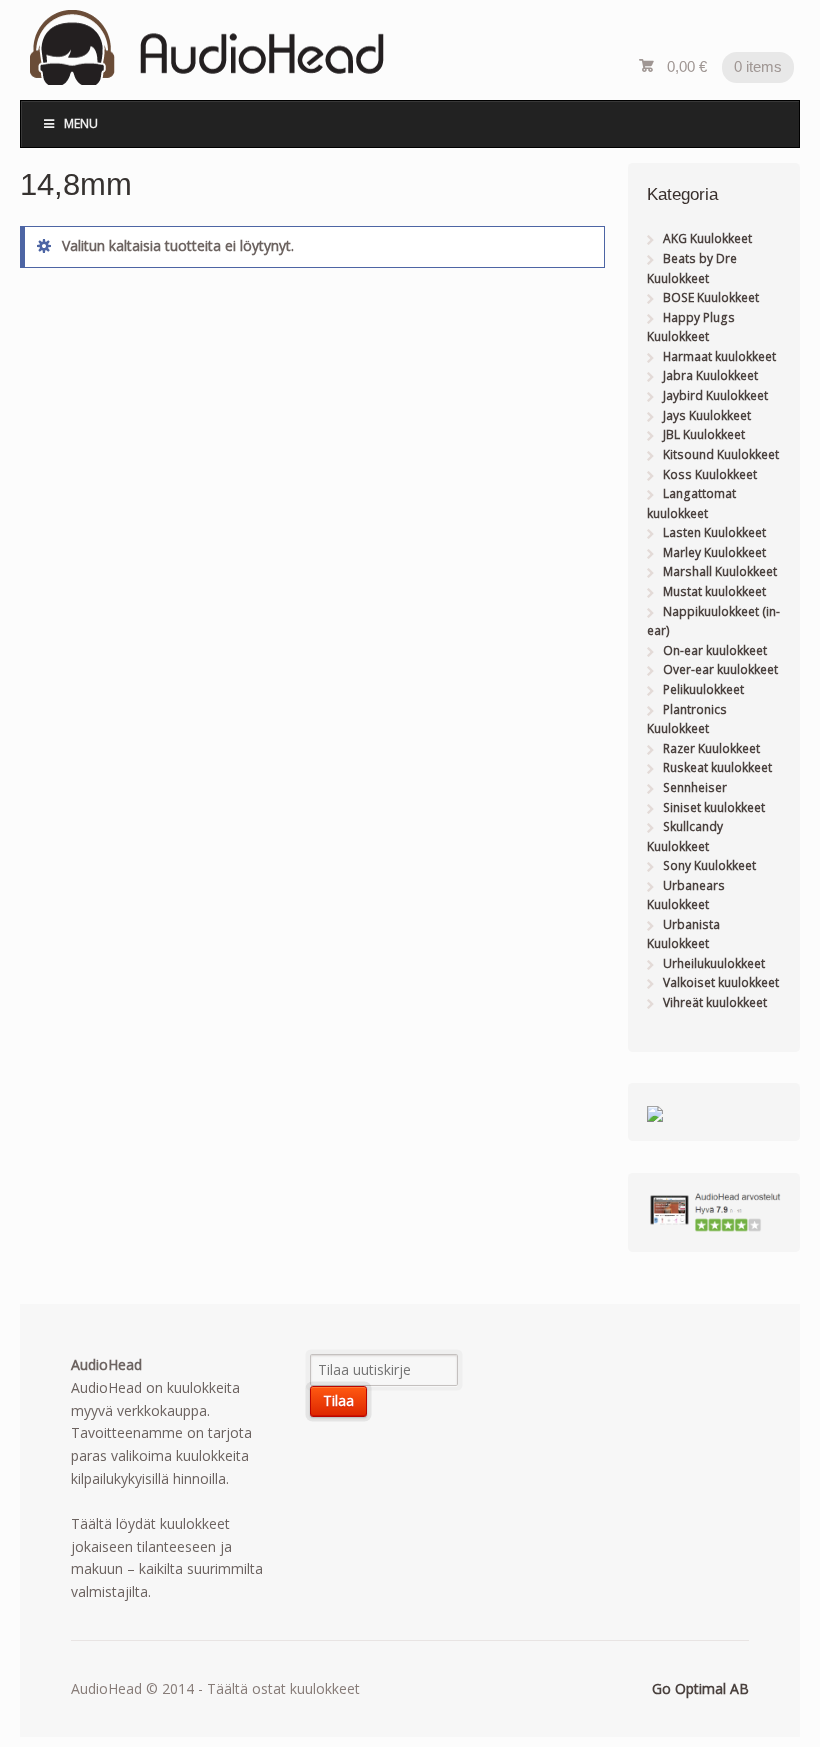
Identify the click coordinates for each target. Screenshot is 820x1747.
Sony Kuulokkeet (709, 865)
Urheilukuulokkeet (714, 963)
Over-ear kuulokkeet (720, 669)
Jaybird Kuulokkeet (715, 395)
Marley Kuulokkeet (714, 552)
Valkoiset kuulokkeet (721, 982)
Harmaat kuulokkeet (719, 356)
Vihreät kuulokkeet (715, 1002)
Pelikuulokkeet (703, 689)
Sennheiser (695, 787)
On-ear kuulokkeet (715, 650)
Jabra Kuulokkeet (710, 375)
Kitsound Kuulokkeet (721, 454)
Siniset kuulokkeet (714, 807)
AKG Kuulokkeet (707, 238)
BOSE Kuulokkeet (711, 297)
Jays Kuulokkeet (707, 415)
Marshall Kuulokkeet (720, 571)
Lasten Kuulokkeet (714, 532)
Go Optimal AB (700, 1688)
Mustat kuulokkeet (714, 591)
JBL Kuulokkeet (704, 434)
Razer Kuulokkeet (711, 748)
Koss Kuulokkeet (710, 474)
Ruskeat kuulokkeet (717, 767)
